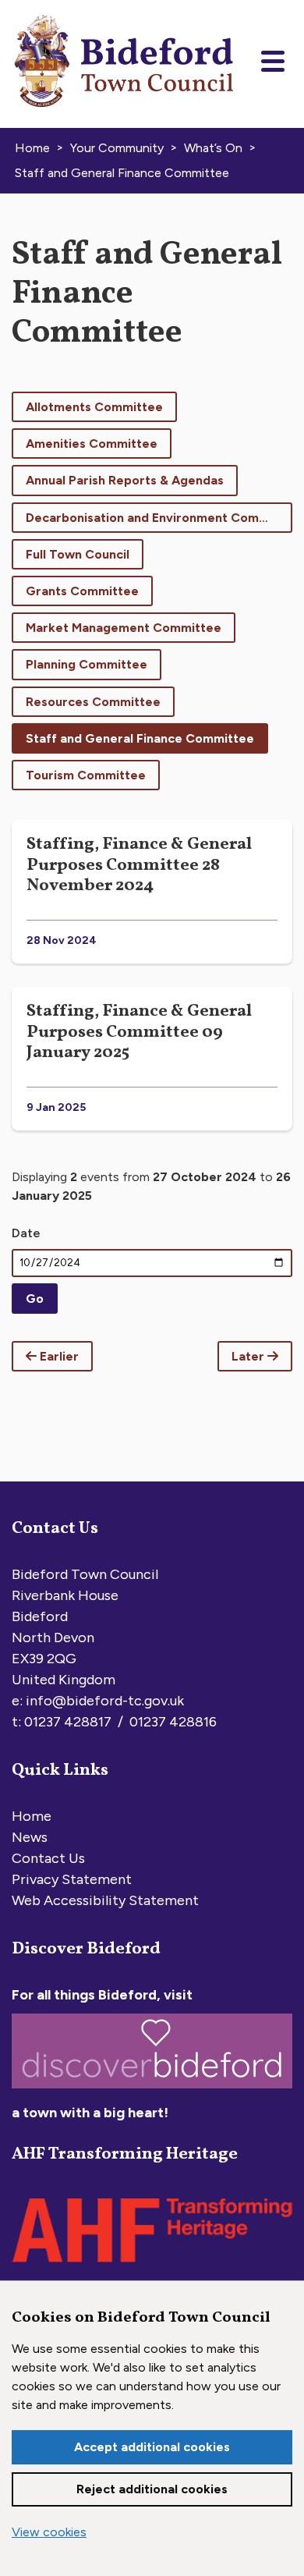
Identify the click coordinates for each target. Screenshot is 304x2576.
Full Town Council (78, 554)
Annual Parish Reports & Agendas (125, 480)
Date (26, 1233)
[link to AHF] (152, 2266)
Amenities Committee (92, 444)
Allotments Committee (94, 407)
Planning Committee (87, 664)
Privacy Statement (72, 1879)
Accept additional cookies (152, 2447)
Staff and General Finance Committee (140, 738)
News (30, 1837)
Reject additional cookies (152, 2489)
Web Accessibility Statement (105, 1900)
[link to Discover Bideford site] (152, 2092)
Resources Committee (93, 702)
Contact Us (48, 1858)
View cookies (49, 2532)
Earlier (58, 1356)
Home (32, 1816)
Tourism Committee (86, 775)
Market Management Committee (124, 628)
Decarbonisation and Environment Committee (159, 518)
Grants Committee (82, 591)
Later (249, 1356)
